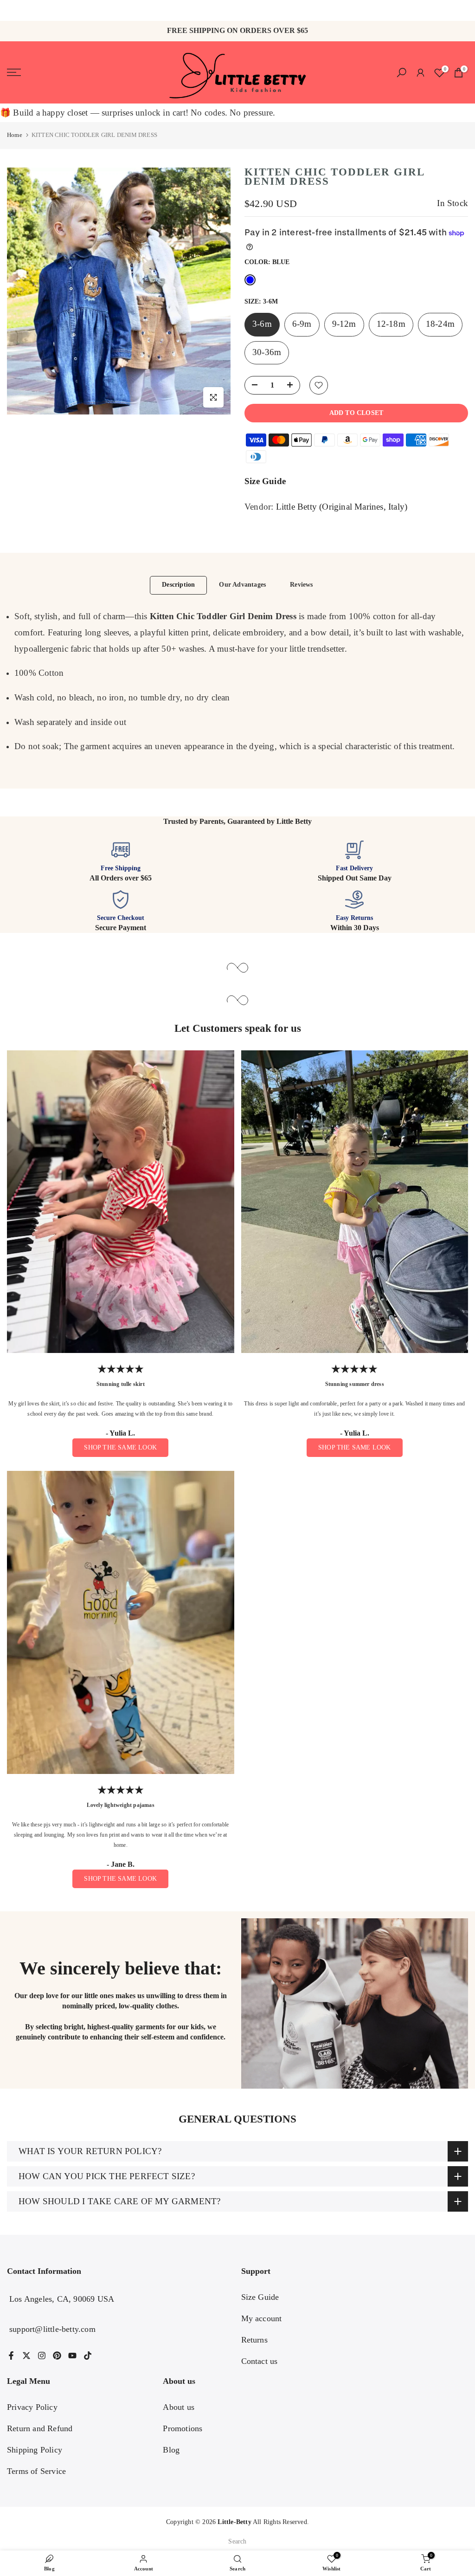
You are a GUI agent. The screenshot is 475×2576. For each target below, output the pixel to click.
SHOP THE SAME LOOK (120, 1447)
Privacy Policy (32, 2407)
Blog (171, 2450)
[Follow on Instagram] (42, 2356)
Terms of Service (36, 2471)
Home (15, 135)
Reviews (301, 585)
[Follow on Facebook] (11, 2356)
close (13, 11)
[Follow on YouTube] (72, 2356)
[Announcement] (237, 10)
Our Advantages (242, 585)
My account (262, 2318)
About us (179, 2407)
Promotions (183, 2428)
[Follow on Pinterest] (57, 2356)
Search (237, 2541)
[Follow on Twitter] (26, 2356)
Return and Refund (40, 2428)
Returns (254, 2340)
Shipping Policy (35, 2450)
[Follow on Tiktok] (88, 2356)
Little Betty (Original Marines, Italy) (342, 507)
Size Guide (265, 481)
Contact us (260, 2361)
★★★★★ (121, 1369)
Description (178, 585)
